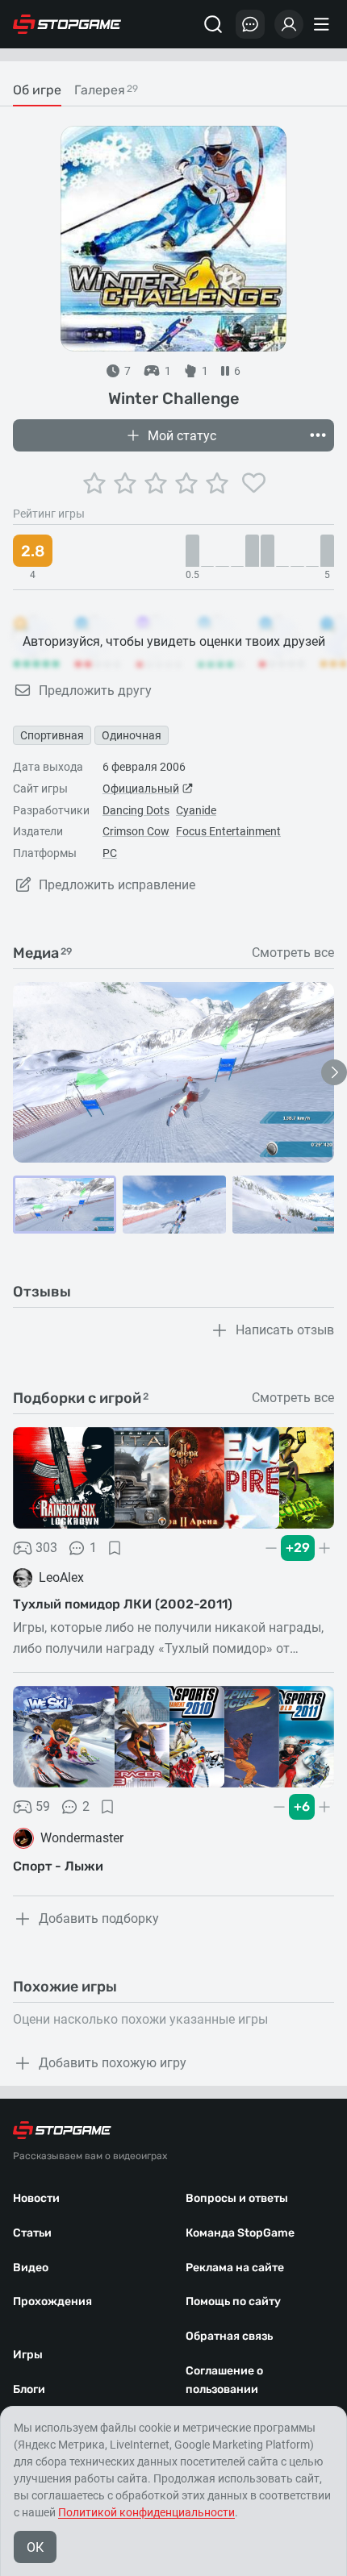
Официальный (141, 789)
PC (110, 853)
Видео (31, 2268)
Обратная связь (229, 2336)
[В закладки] (115, 1548)
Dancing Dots (136, 810)
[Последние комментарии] (250, 24)
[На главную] (67, 24)
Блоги (29, 2389)
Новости (36, 2198)
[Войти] (289, 24)
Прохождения (52, 2301)
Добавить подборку (99, 1918)
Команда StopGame (240, 2233)
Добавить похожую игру (113, 2063)
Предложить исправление (117, 885)
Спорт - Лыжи (58, 1866)
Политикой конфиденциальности (146, 2512)
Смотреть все (293, 953)
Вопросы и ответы (237, 2198)
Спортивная (52, 735)
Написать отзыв (285, 1330)
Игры (28, 2355)
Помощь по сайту (233, 2301)
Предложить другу (95, 691)
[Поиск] (213, 24)
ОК (35, 2547)
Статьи (32, 2233)
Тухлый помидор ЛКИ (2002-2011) (123, 1604)
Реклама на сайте (235, 2268)
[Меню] (324, 24)
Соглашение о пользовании (224, 2380)
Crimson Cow (136, 831)
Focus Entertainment (228, 831)
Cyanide (196, 810)
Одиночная (132, 735)
